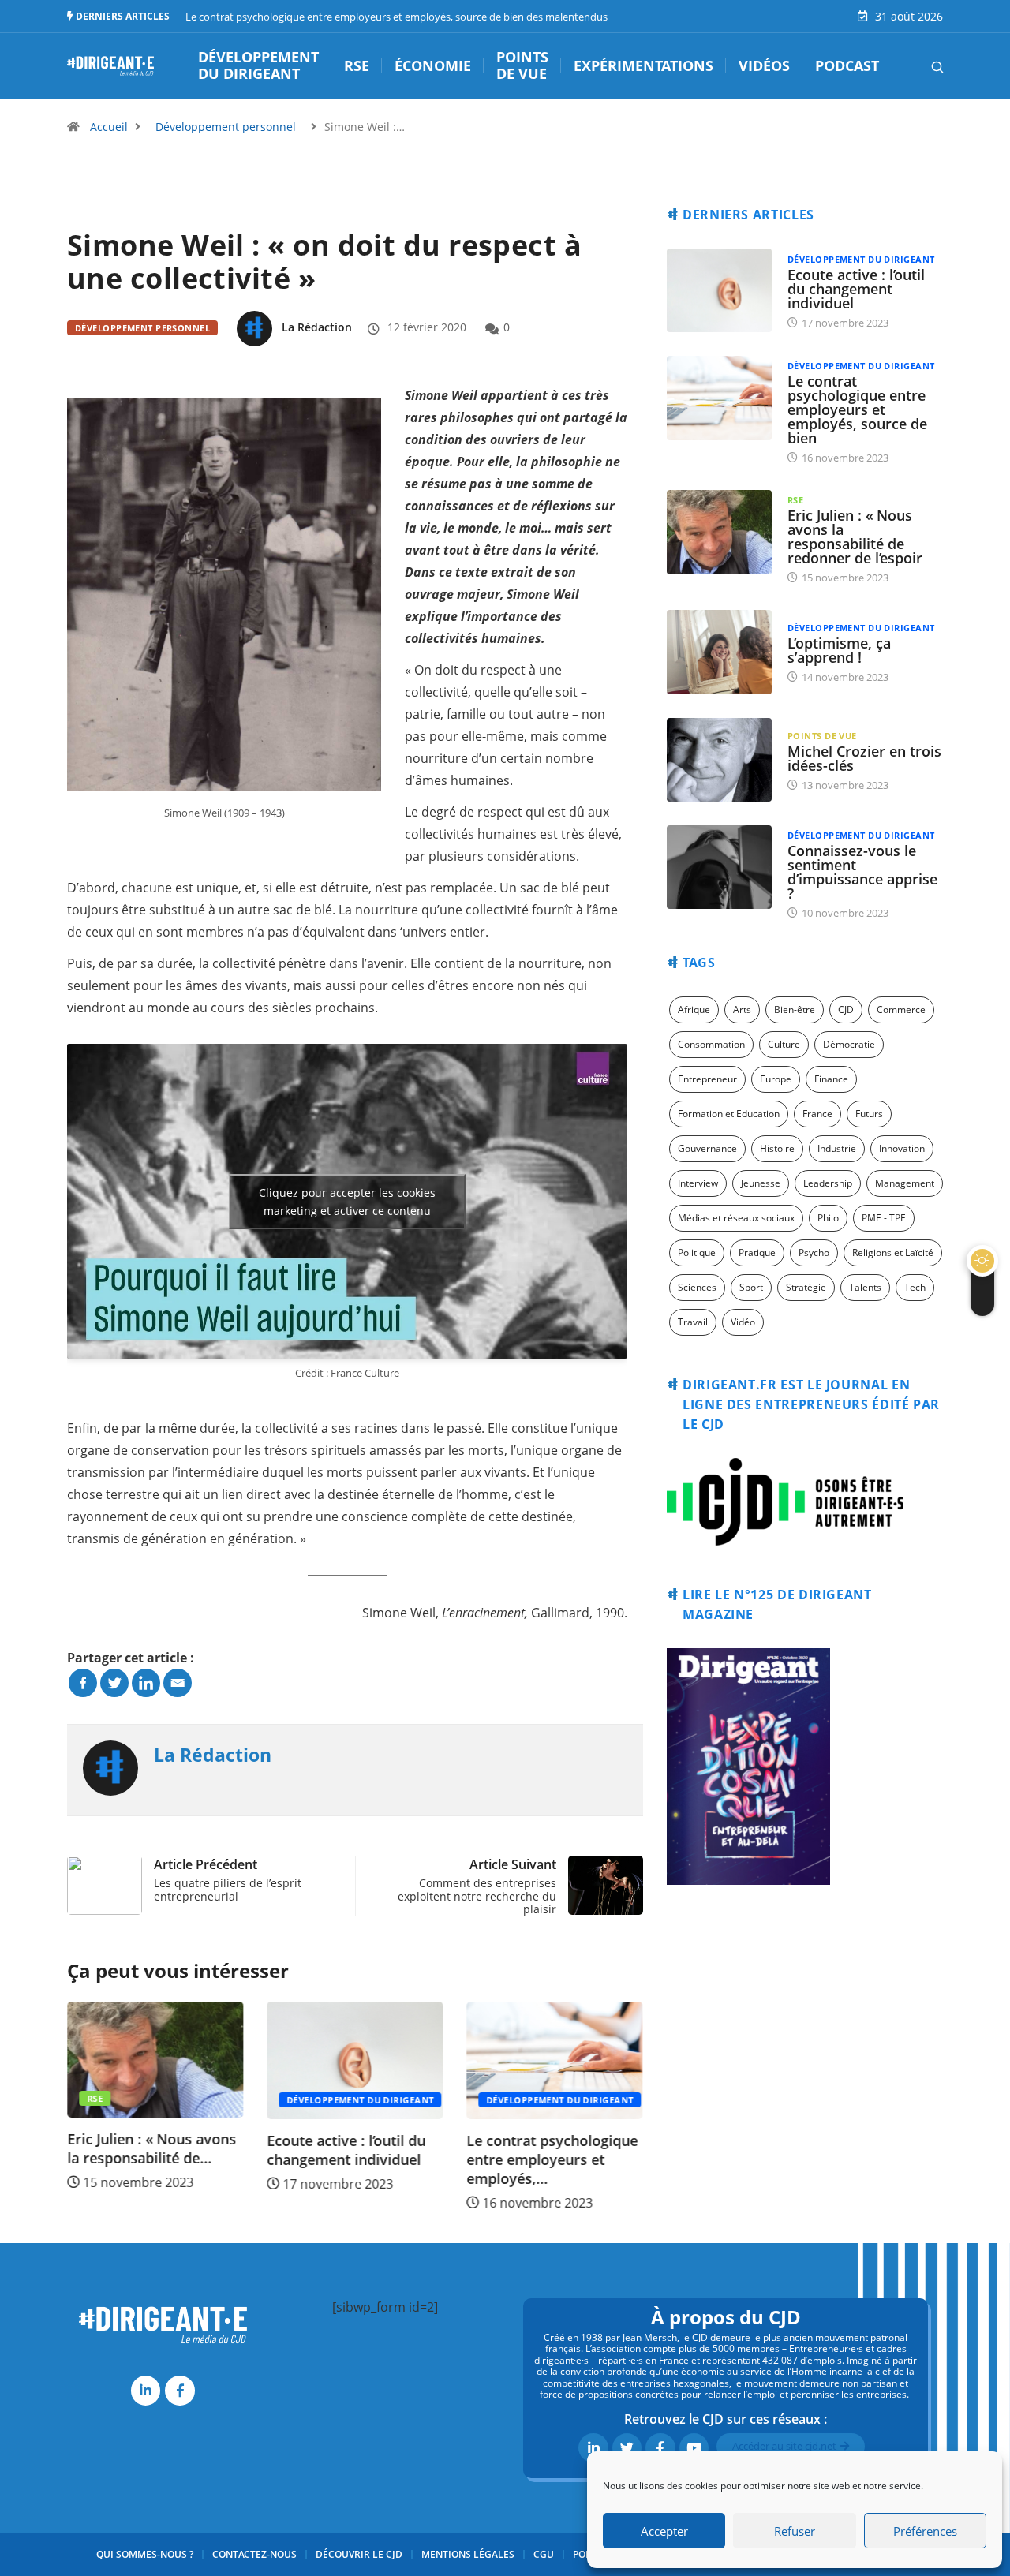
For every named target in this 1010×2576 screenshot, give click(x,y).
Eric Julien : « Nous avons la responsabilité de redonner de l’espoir (855, 537)
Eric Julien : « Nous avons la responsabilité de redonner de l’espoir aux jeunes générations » (505, 17)
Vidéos (764, 66)
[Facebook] (83, 1683)
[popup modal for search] (917, 65)
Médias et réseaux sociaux (736, 1218)
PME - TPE (884, 1218)
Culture (784, 1044)
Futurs (869, 1114)
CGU (544, 2554)
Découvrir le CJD (359, 2554)
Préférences (925, 2531)
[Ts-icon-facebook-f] (180, 2390)
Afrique (694, 1009)
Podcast (847, 66)
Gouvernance (707, 1148)
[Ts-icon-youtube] (694, 2448)
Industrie (837, 1148)
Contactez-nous (254, 2554)
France (817, 1114)
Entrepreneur (707, 1079)
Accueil (109, 127)
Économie (433, 66)
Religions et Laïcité (893, 1252)
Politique (697, 1252)
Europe (776, 1079)
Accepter (664, 2531)
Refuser (795, 2531)
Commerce (901, 1009)
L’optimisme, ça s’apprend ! (839, 650)
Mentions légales (468, 2554)
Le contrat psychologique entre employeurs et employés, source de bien (857, 409)
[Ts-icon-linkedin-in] (146, 2390)
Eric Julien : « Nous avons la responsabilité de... (552, 2148)
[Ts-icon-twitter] (627, 2448)
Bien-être (795, 1009)
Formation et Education (729, 1114)
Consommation (711, 1044)
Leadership (828, 1183)
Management (905, 1183)
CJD (846, 1009)
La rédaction (317, 327)
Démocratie (849, 1044)
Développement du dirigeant (258, 66)
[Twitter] (114, 1683)
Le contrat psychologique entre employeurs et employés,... (353, 2159)
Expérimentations (643, 66)
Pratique (757, 1252)
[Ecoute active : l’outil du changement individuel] (719, 290)
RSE (357, 66)
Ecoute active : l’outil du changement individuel (146, 2150)
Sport (751, 1287)
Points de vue (522, 66)
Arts (742, 1009)
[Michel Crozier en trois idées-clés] (719, 760)
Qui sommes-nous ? (145, 2554)
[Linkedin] (146, 1683)
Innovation (902, 1148)
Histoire (777, 1148)
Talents (865, 1287)
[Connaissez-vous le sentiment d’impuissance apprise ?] (719, 867)
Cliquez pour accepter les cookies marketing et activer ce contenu (347, 1202)
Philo (828, 1218)
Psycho (814, 1252)
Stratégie (806, 1287)
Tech (915, 1287)
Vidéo (743, 1322)
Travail (693, 1322)
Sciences (697, 1287)
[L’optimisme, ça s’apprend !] (719, 652)
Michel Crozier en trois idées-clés (864, 758)
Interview (698, 1183)
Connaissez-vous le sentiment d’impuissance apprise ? (862, 872)
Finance (831, 1079)
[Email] (178, 1683)
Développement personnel (226, 127)
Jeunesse (761, 1183)
